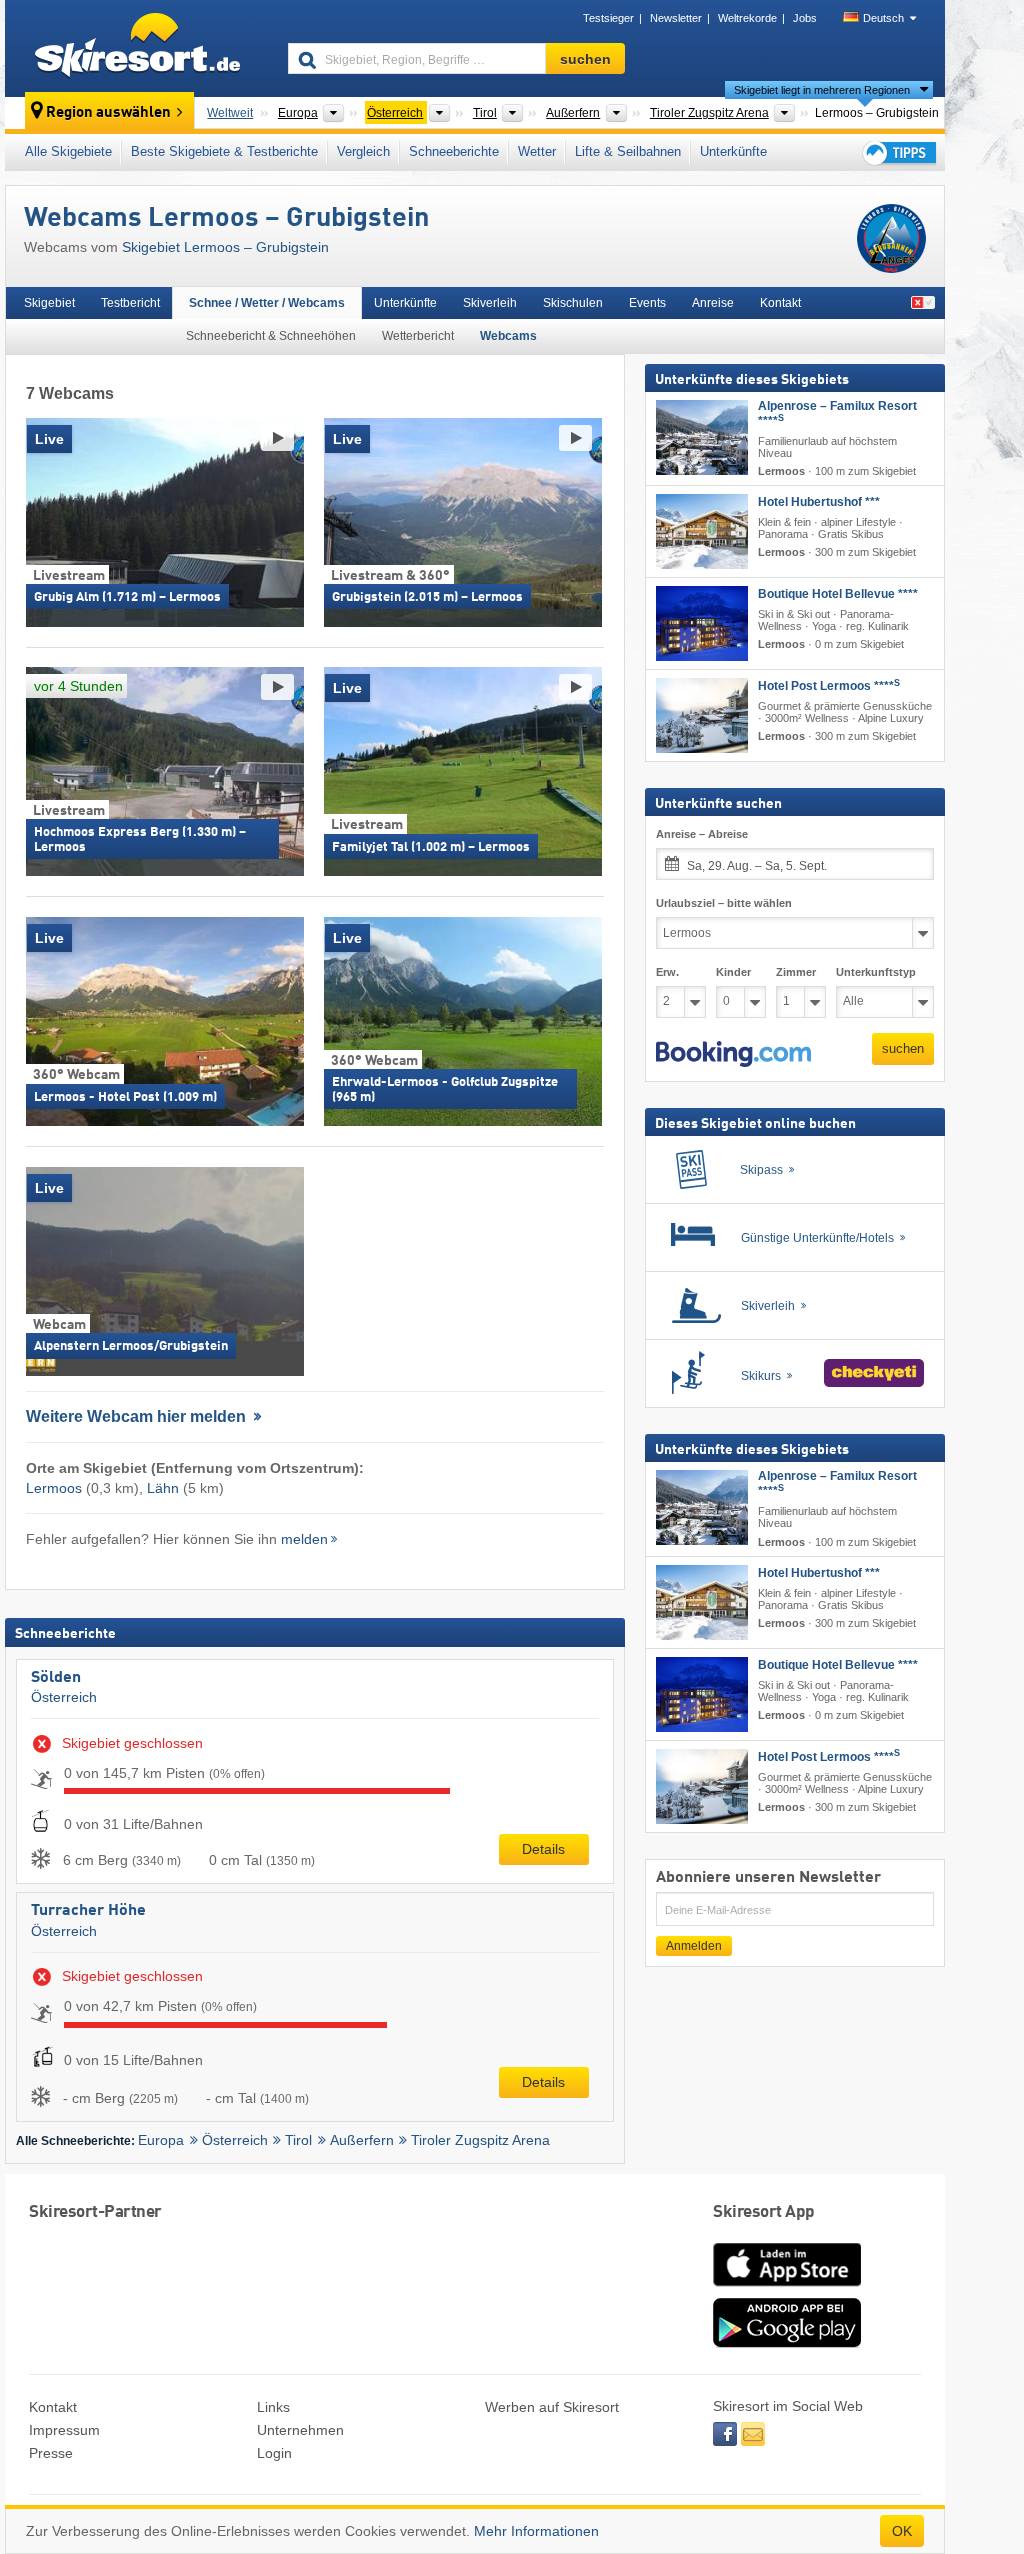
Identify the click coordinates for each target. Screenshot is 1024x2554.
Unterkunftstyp (876, 972)
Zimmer (796, 972)
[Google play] (787, 2343)
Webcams (508, 336)
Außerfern (362, 2140)
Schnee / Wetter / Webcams (267, 303)
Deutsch (883, 18)
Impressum (64, 2430)
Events (647, 303)
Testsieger (608, 18)
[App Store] (787, 2288)
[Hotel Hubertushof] (702, 531)
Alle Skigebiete (68, 151)
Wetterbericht (418, 336)
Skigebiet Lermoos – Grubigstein (225, 247)
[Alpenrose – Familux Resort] (702, 437)
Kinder (733, 972)
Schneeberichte (454, 151)
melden (304, 1539)
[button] (733, 1054)
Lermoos (54, 1488)
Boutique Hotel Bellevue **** (838, 594)
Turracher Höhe (88, 1911)
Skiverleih (490, 303)
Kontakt (780, 303)
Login (274, 2453)
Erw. (667, 972)
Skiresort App (764, 2212)
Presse (51, 2453)
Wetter (537, 151)
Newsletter (676, 18)
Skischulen (573, 303)
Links (273, 2407)
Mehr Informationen (536, 2531)
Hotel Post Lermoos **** (829, 686)
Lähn (163, 1488)
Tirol (298, 2140)
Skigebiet (49, 303)
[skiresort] (137, 48)
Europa (161, 2140)
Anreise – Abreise (702, 834)
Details (543, 1849)
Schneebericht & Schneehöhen (271, 336)
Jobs (805, 18)
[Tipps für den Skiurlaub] (898, 152)
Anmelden (694, 1946)
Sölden (56, 1678)
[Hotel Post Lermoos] (702, 715)
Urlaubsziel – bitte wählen (724, 903)
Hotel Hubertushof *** (819, 502)
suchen (903, 1048)
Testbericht (130, 303)
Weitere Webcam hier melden (138, 1416)
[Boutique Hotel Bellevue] (702, 623)
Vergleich (363, 151)
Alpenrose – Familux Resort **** (837, 413)
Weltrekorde (747, 18)
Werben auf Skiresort (552, 2407)
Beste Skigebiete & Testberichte (224, 151)
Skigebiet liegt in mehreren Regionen (822, 90)
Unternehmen (300, 2430)
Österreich (64, 1697)
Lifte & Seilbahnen (628, 151)
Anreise (713, 303)
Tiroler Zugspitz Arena (480, 2140)
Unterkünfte (733, 151)
